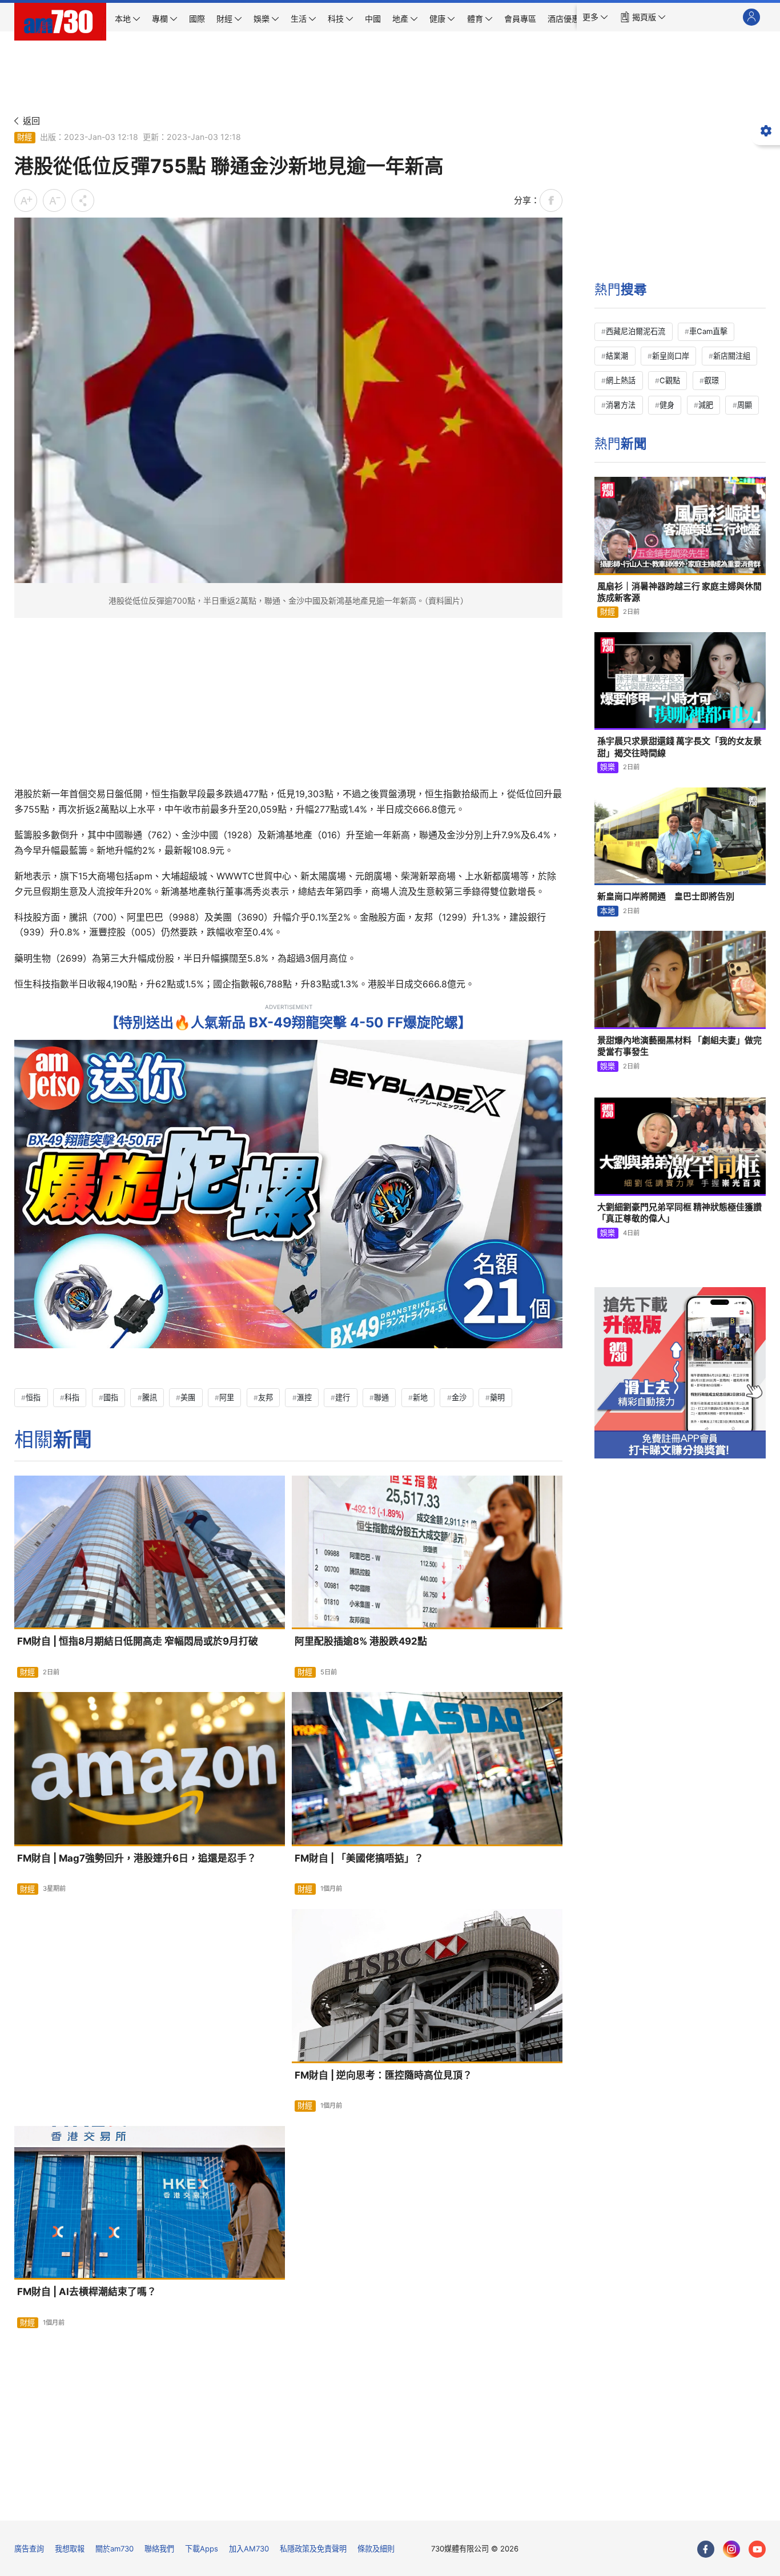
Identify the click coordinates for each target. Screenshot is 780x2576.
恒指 (33, 1397)
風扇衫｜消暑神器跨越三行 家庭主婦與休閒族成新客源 (680, 592)
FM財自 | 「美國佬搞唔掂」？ (359, 1858)
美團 (188, 1397)
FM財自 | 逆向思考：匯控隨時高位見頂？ (383, 2075)
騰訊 (150, 1397)
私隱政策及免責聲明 (313, 2549)
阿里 (227, 1397)
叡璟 (711, 380)
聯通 (381, 1397)
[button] (595, 17)
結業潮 (617, 356)
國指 (111, 1397)
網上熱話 (621, 380)
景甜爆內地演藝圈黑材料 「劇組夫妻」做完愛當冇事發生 (680, 1046)
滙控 (304, 1397)
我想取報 (70, 2549)
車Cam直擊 (708, 331)
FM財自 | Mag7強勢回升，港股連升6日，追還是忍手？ (137, 1858)
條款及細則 (376, 2549)
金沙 (459, 1397)
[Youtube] (757, 2549)
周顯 (745, 405)
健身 (667, 405)
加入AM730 (249, 2549)
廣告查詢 (29, 2549)
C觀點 (670, 380)
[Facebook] (706, 2549)
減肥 (706, 405)
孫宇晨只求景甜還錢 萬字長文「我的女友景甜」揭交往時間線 (680, 747)
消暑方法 (621, 405)
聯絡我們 (159, 2549)
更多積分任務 (449, 2504)
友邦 (266, 1397)
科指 (72, 1397)
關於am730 (114, 2549)
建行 (343, 1397)
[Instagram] (731, 2549)
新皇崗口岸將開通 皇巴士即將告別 (666, 896)
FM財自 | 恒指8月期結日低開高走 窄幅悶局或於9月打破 (138, 1641)
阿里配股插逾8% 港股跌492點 (361, 1641)
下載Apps (202, 2549)
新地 (420, 1397)
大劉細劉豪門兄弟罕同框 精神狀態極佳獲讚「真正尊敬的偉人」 (680, 1213)
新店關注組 (732, 356)
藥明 (497, 1397)
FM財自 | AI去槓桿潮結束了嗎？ (87, 2292)
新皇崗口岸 (671, 356)
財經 (25, 137)
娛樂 (608, 767)
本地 (608, 911)
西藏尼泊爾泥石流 (636, 331)
